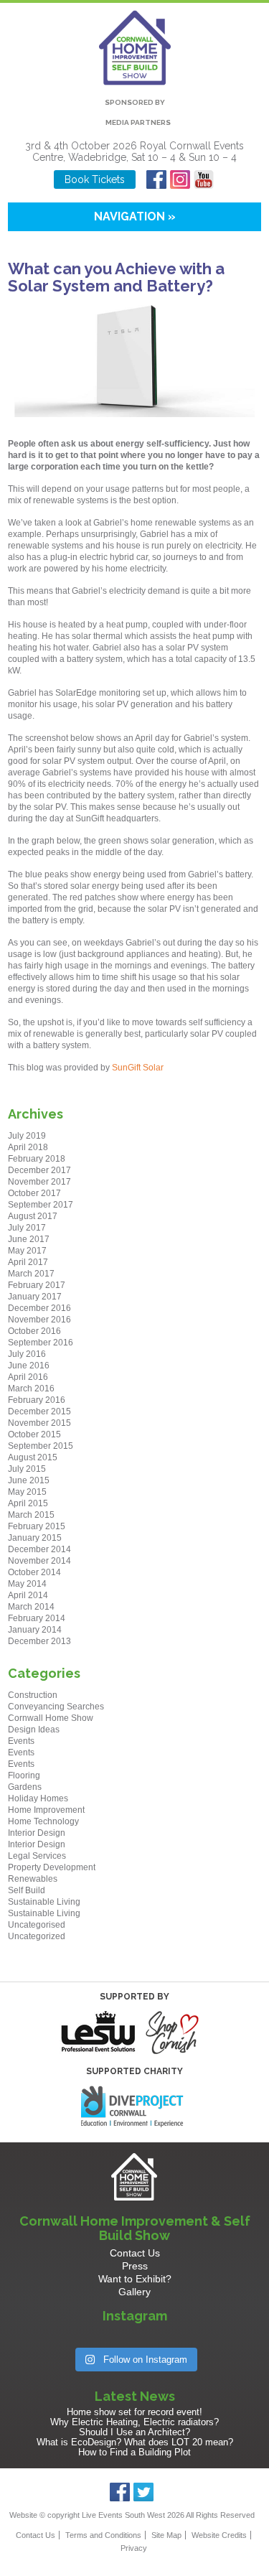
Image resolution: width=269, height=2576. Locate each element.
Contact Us (135, 2253)
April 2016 (28, 1377)
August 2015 (33, 1457)
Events (21, 1741)
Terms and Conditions (103, 2535)
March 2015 (31, 1515)
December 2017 (39, 1170)
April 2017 (28, 1262)
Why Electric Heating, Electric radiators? (134, 2422)
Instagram (180, 179)
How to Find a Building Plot (134, 2452)
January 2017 (35, 1297)
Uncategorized (37, 1936)
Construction (33, 1695)
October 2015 (34, 1434)
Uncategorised (37, 1925)
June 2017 (29, 1239)
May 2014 (27, 1584)
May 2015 (27, 1492)
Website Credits (219, 2535)
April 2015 (28, 1503)
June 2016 (29, 1366)
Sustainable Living (44, 1902)
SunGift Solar (140, 1068)
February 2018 (37, 1159)
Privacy (134, 2548)
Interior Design (37, 1833)
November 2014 (39, 1561)
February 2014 (37, 1618)
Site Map (166, 2535)
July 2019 (27, 1136)
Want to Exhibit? (135, 2279)
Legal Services (37, 1856)
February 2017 (37, 1285)
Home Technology (43, 1821)
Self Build (27, 1890)
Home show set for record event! (134, 2412)
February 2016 (37, 1400)
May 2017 (27, 1251)
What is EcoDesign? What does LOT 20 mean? (135, 2442)
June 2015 (29, 1480)
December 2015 (39, 1411)
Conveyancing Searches (56, 1707)
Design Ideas (34, 1730)
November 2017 (39, 1182)
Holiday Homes (38, 1798)
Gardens (25, 1787)
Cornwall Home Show (51, 1718)
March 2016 (31, 1389)
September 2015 (41, 1446)
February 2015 (37, 1526)
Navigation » (135, 216)
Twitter (144, 2492)
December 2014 (39, 1549)
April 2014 (28, 1595)
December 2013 (39, 1641)
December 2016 (39, 1308)
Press (135, 2266)
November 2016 (39, 1320)
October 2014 (34, 1572)
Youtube (204, 179)
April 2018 (28, 1147)
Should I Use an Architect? (134, 2432)
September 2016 (41, 1343)
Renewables (33, 1879)
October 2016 (34, 1331)
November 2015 (39, 1423)
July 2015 (27, 1469)
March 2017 (31, 1274)
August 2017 (33, 1216)
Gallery (134, 2292)
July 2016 (27, 1354)
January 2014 (35, 1630)
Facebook (157, 179)
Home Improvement (46, 1810)
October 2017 (34, 1193)
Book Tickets (95, 179)
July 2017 (27, 1228)
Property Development (52, 1867)
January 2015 (35, 1538)
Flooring (24, 1775)
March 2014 (31, 1607)
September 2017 (41, 1205)
